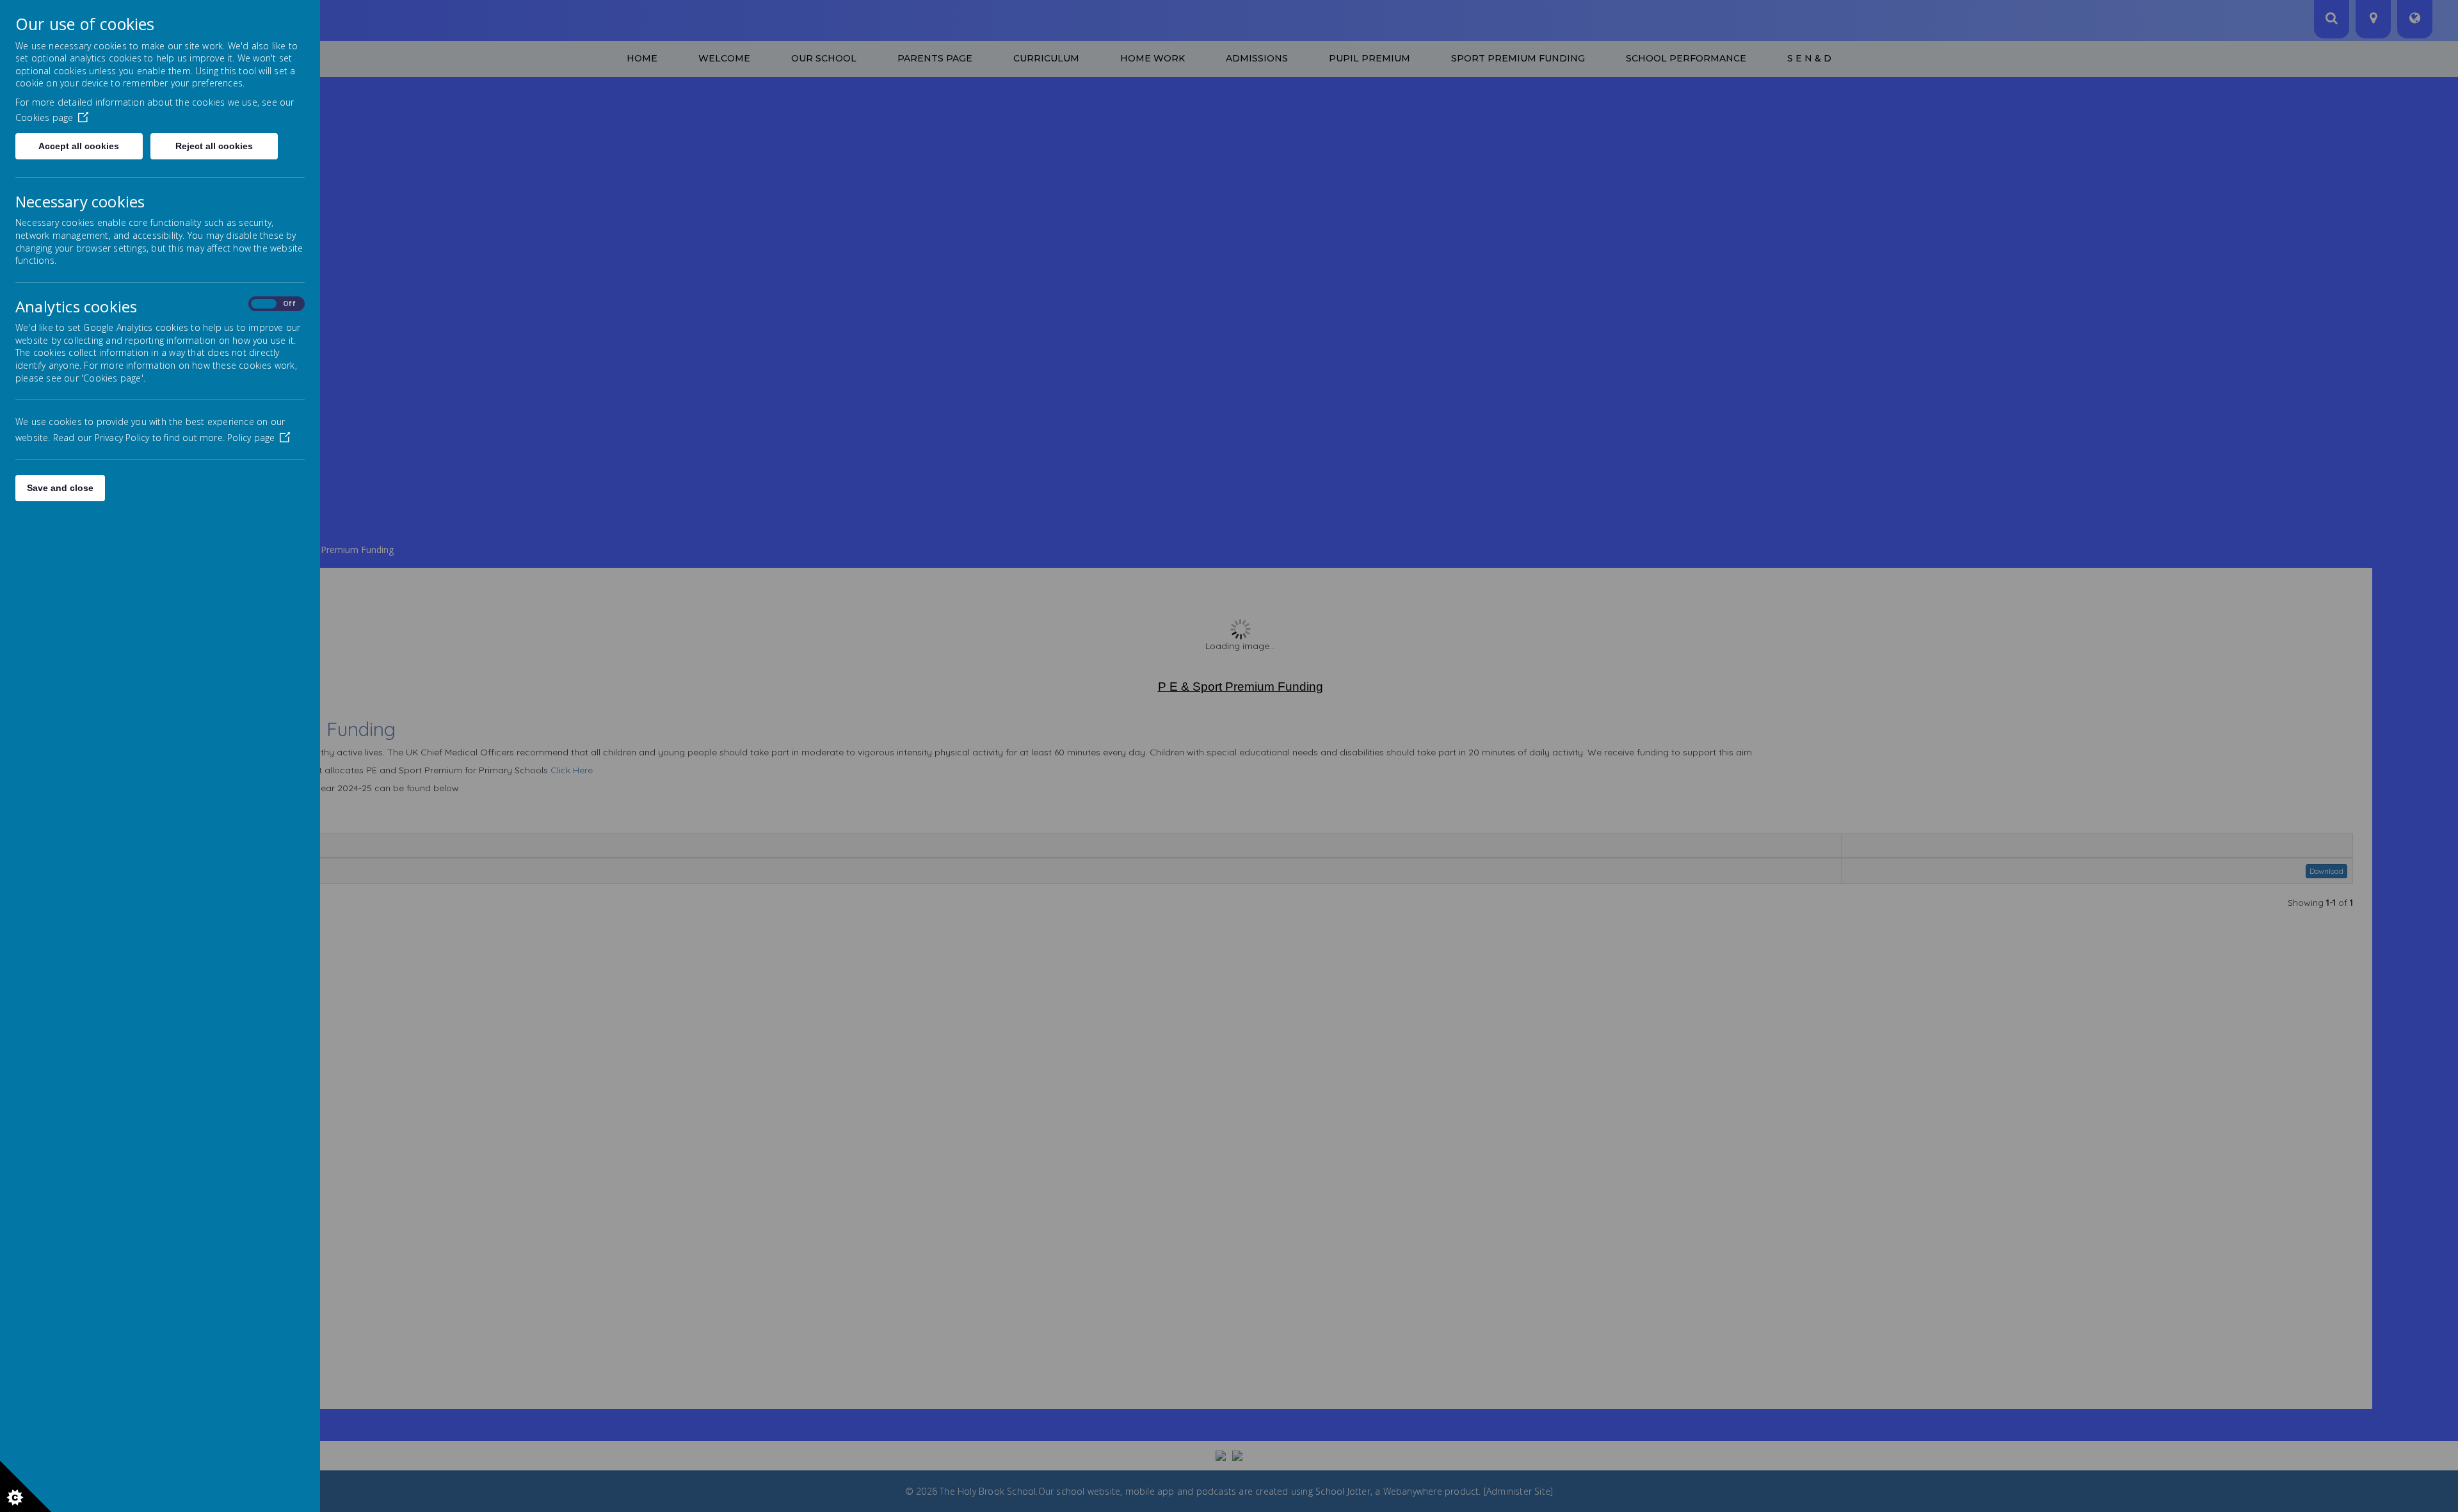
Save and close (60, 488)
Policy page (251, 438)
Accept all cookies (79, 146)
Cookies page (44, 117)
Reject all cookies (214, 146)
